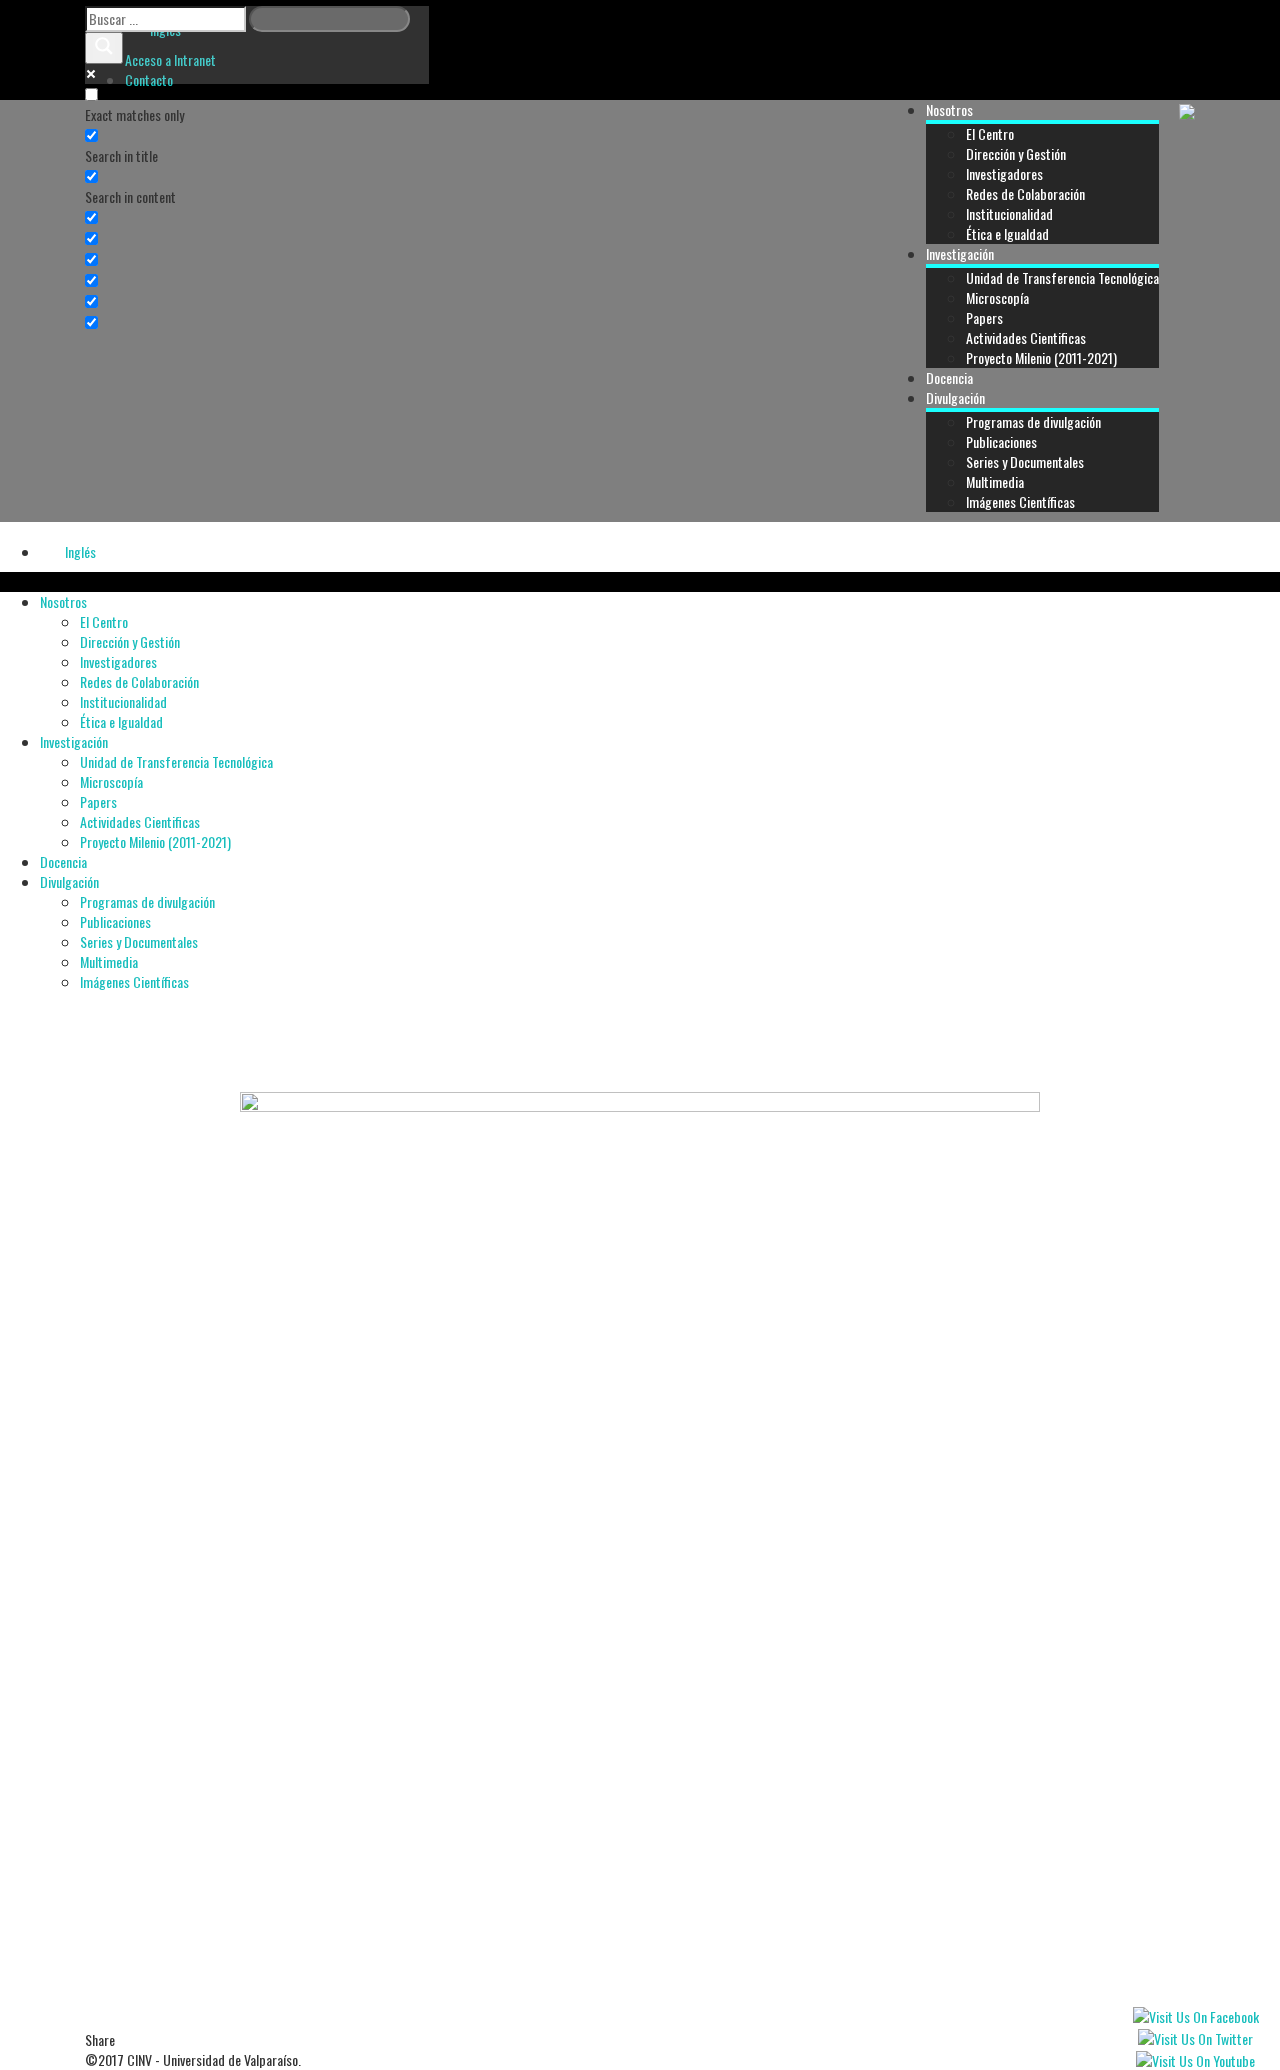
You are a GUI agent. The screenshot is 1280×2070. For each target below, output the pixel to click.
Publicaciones (1001, 441)
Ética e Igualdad (1007, 233)
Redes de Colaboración (1025, 193)
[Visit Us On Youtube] (1195, 2058)
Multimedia (995, 481)
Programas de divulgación (1033, 421)
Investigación (960, 253)
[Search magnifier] (104, 48)
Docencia (949, 377)
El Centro (990, 133)
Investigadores (1004, 173)
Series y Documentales (1025, 461)
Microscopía (997, 297)
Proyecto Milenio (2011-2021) (1041, 357)
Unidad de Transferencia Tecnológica (1062, 277)
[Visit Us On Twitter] (1195, 2036)
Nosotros (949, 109)
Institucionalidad (1009, 213)
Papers (984, 317)
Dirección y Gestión (1016, 153)
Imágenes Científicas (1020, 501)
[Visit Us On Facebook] (1195, 2014)
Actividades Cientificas (1026, 337)
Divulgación (955, 397)
